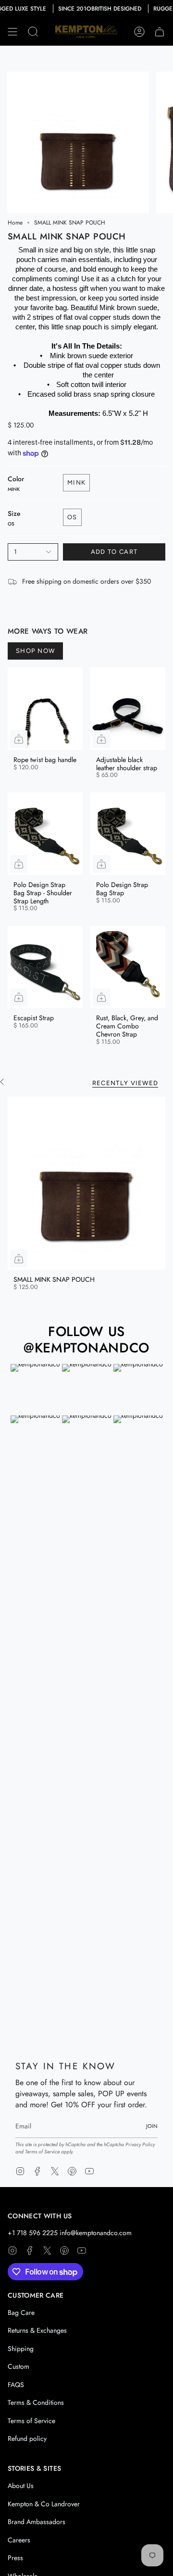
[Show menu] (12, 32)
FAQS (16, 2385)
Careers (19, 2540)
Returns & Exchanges (37, 2330)
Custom (19, 2366)
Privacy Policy (140, 2145)
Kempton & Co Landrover (44, 2504)
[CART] (160, 32)
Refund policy (27, 2438)
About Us (21, 2486)
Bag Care (21, 2313)
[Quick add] (19, 739)
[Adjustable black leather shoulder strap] (128, 709)
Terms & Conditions (36, 2402)
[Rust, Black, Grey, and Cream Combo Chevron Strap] (128, 967)
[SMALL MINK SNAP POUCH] (86, 1183)
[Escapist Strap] (45, 967)
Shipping (21, 2349)
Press (15, 2558)
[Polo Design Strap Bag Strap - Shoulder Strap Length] (45, 834)
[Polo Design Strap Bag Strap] (128, 834)
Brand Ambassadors (37, 2522)
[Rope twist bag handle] (45, 709)
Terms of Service (42, 2152)
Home (15, 223)
